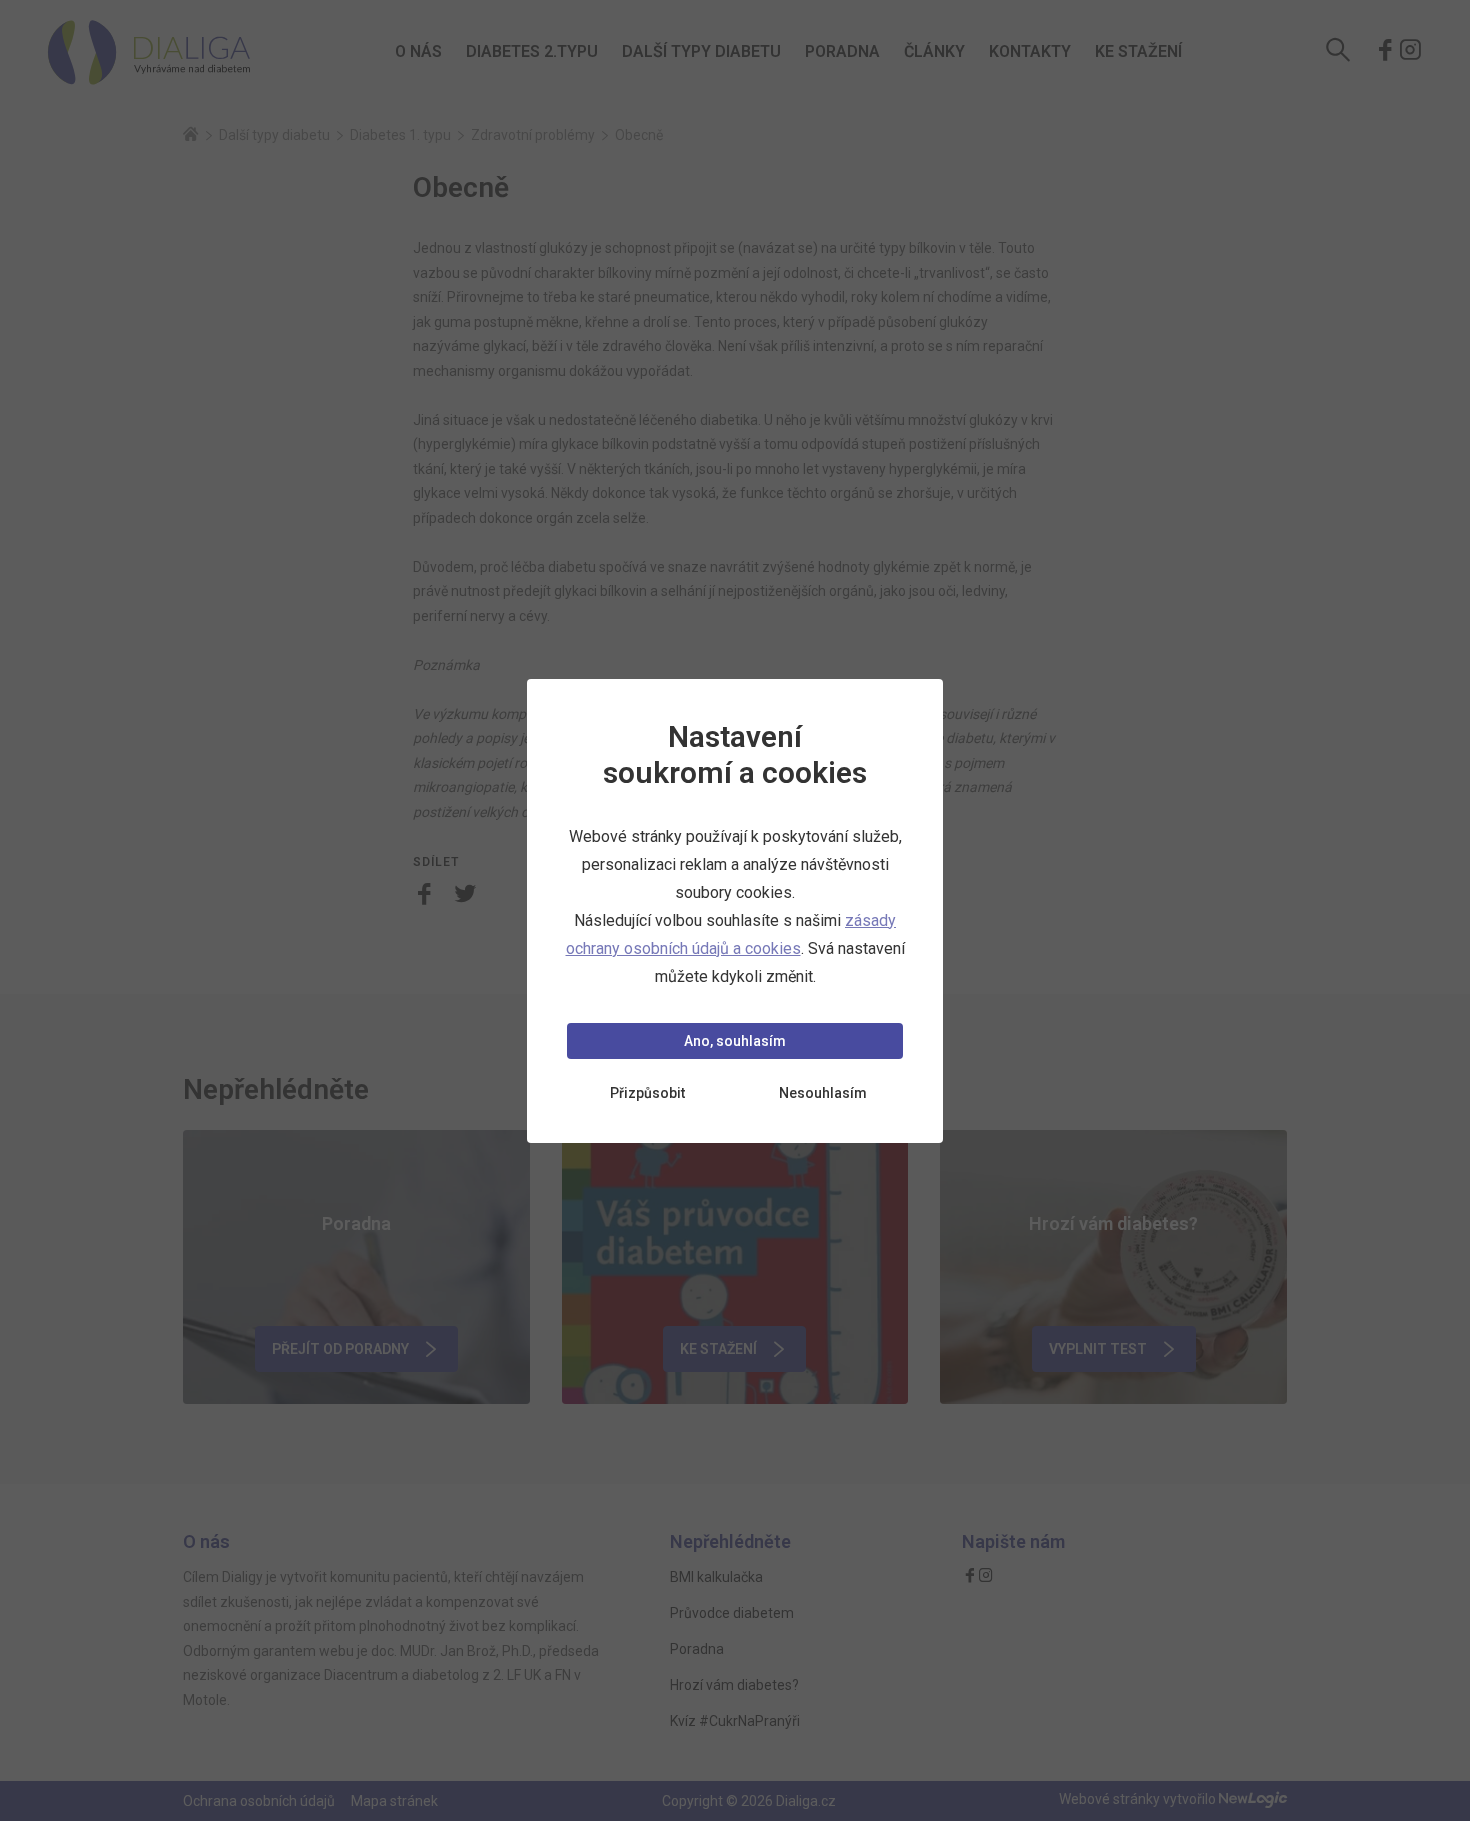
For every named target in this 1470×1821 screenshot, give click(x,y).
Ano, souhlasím (735, 1041)
